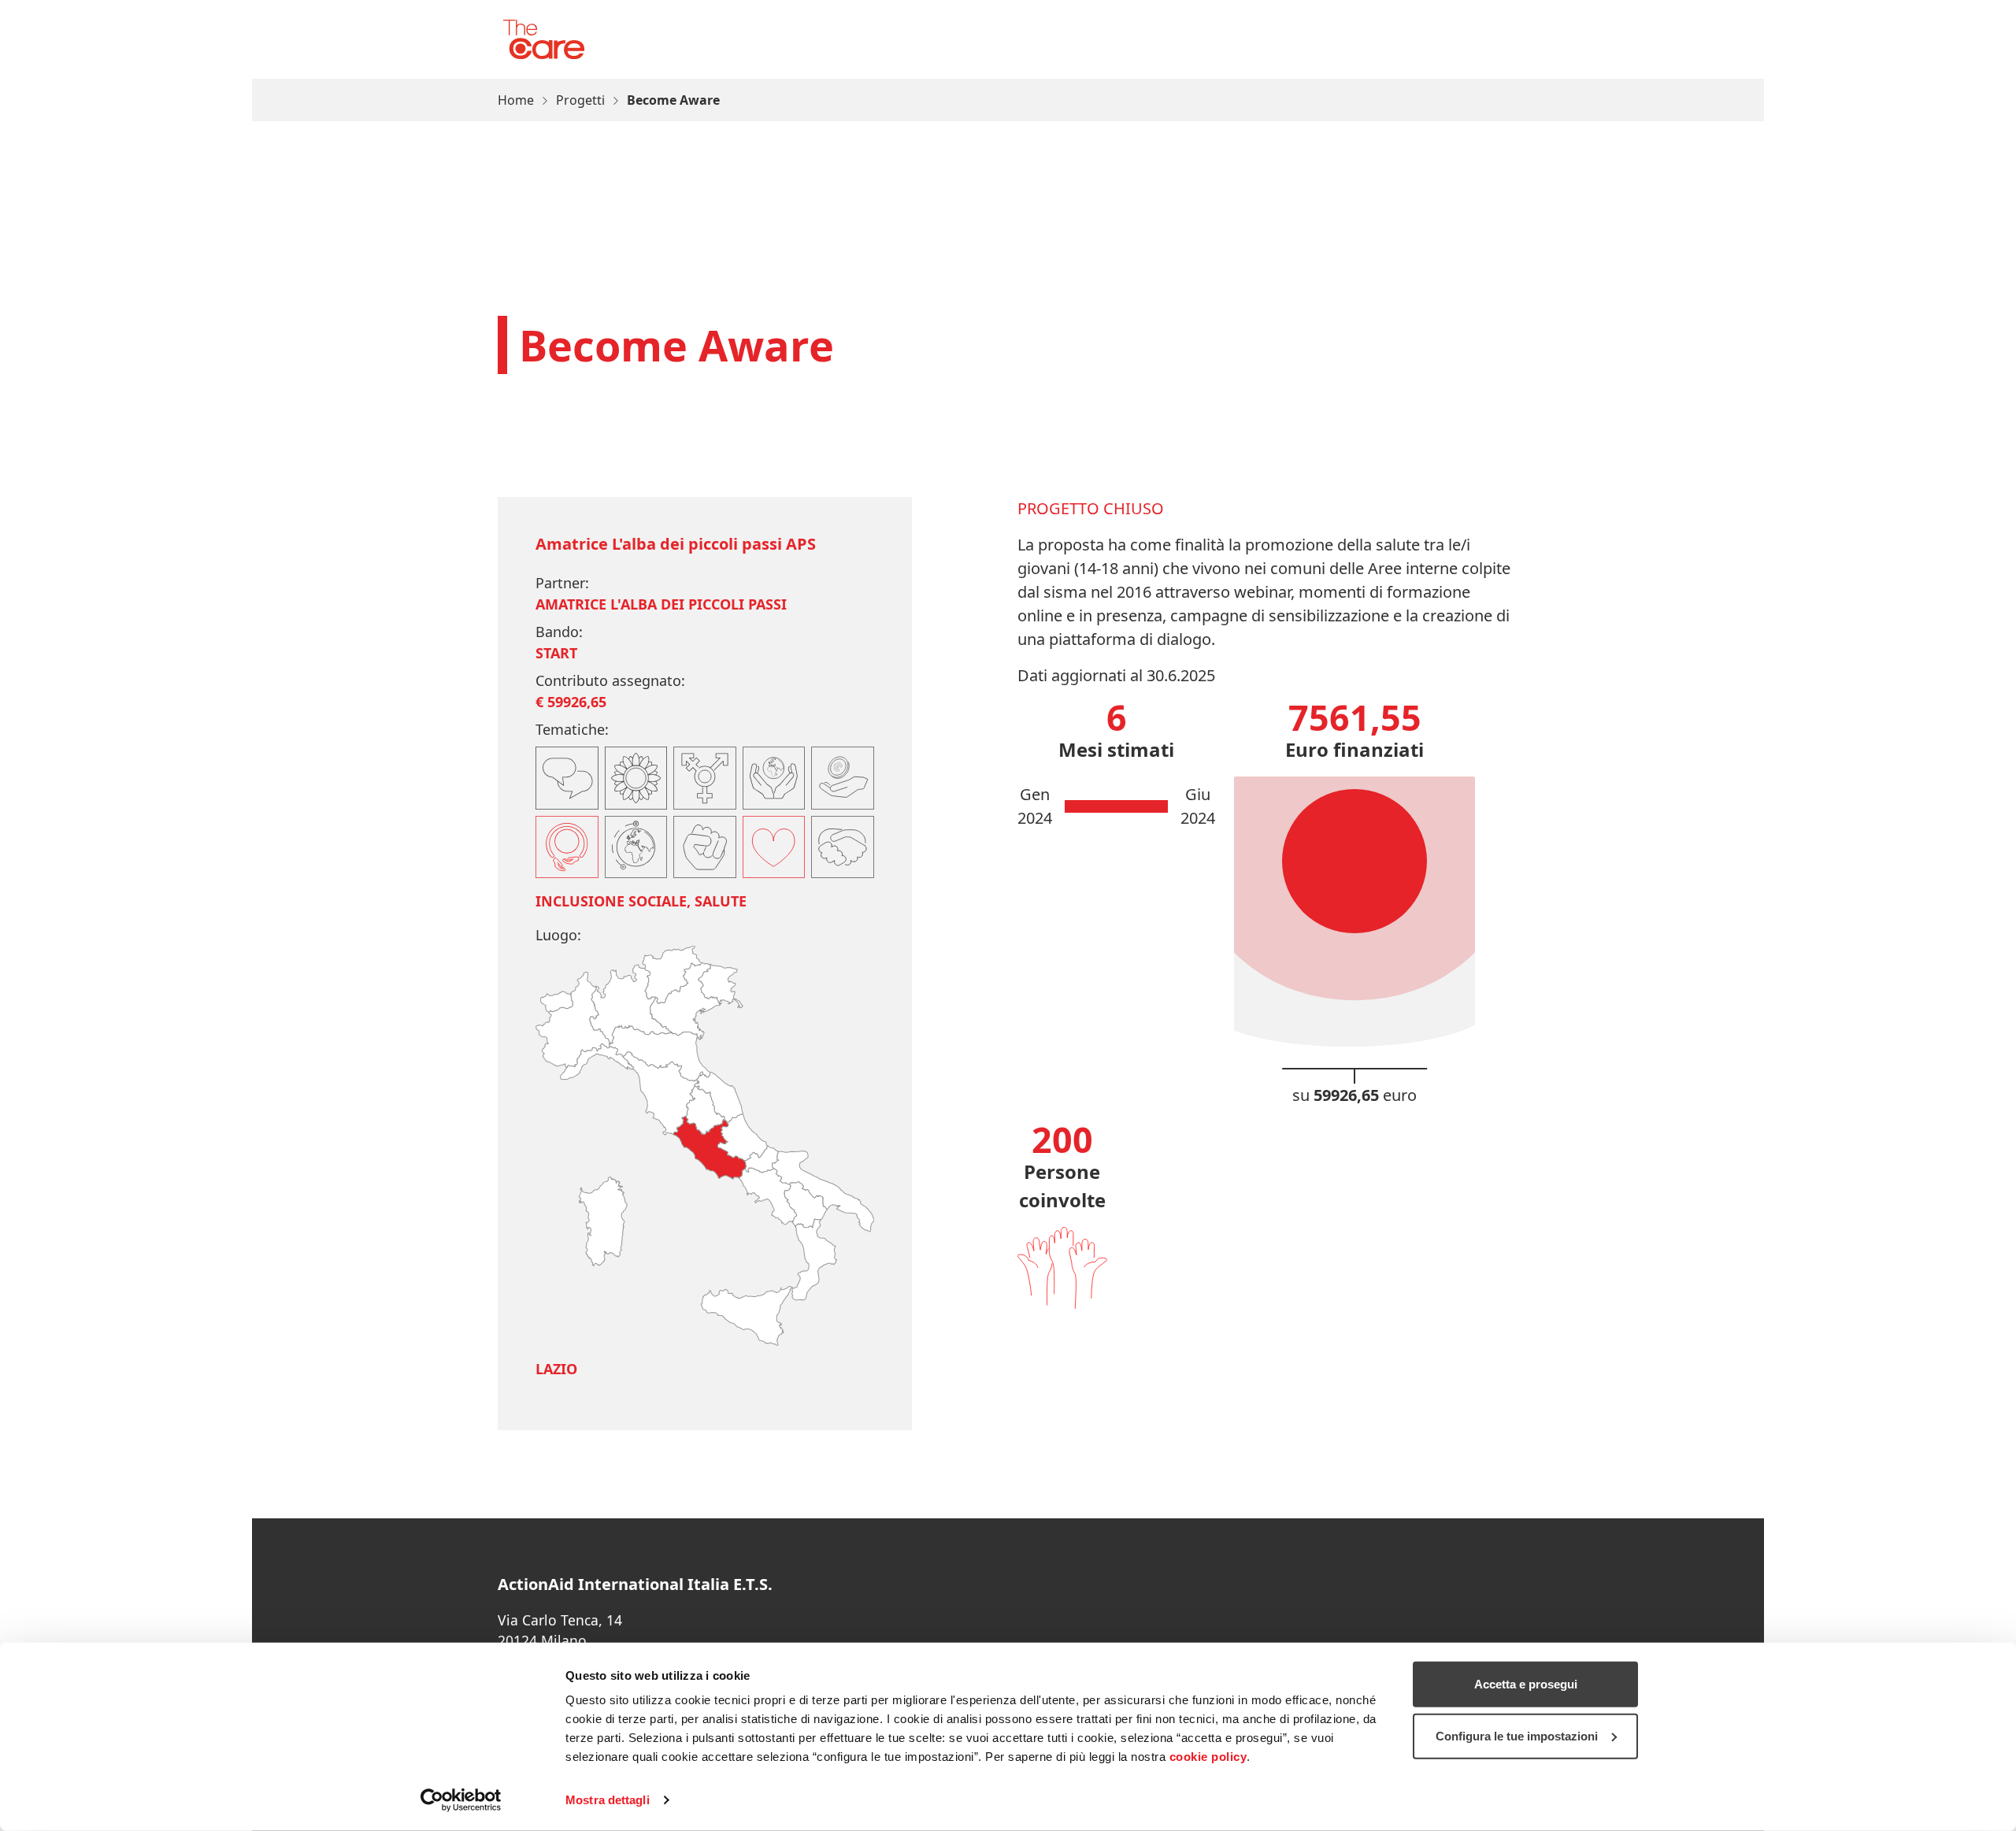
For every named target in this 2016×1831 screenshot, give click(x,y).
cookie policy (1208, 1757)
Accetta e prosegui (1526, 1684)
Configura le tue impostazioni (1517, 1735)
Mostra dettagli (608, 1800)
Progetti (580, 100)
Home (516, 100)
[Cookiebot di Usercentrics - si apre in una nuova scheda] (461, 1800)
